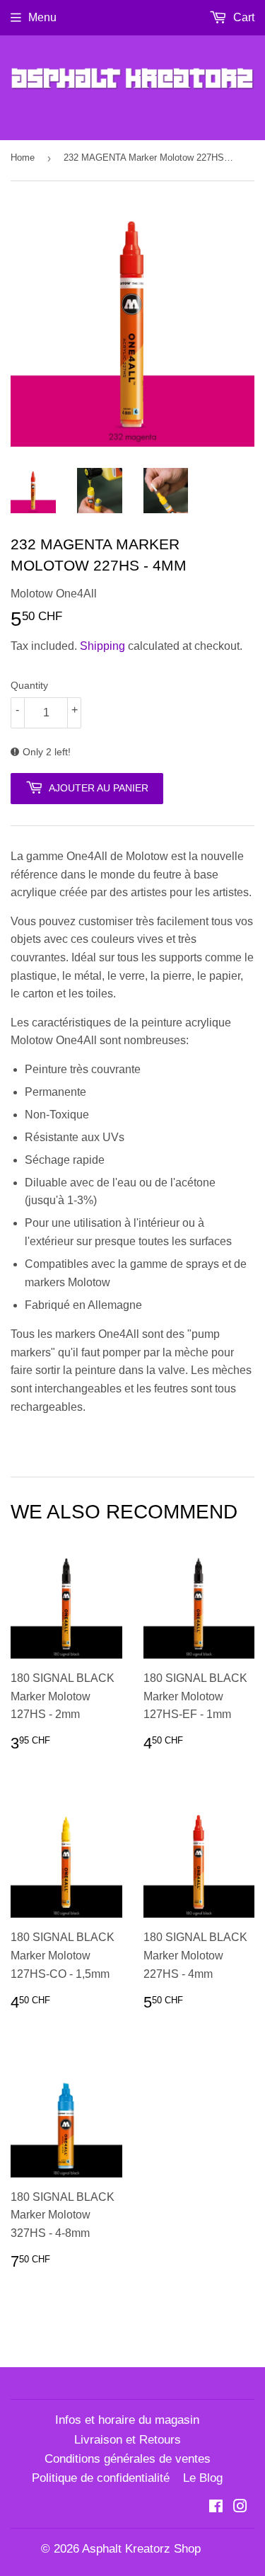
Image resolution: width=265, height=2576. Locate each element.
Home (23, 158)
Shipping (102, 646)
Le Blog (203, 2478)
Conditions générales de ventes (128, 2459)
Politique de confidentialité (101, 2478)
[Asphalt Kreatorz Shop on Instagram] (240, 2508)
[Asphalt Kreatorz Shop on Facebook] (216, 2508)
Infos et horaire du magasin (127, 2420)
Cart (242, 17)
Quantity (29, 685)
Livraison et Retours (128, 2440)
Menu (42, 17)
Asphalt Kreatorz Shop (141, 2549)
